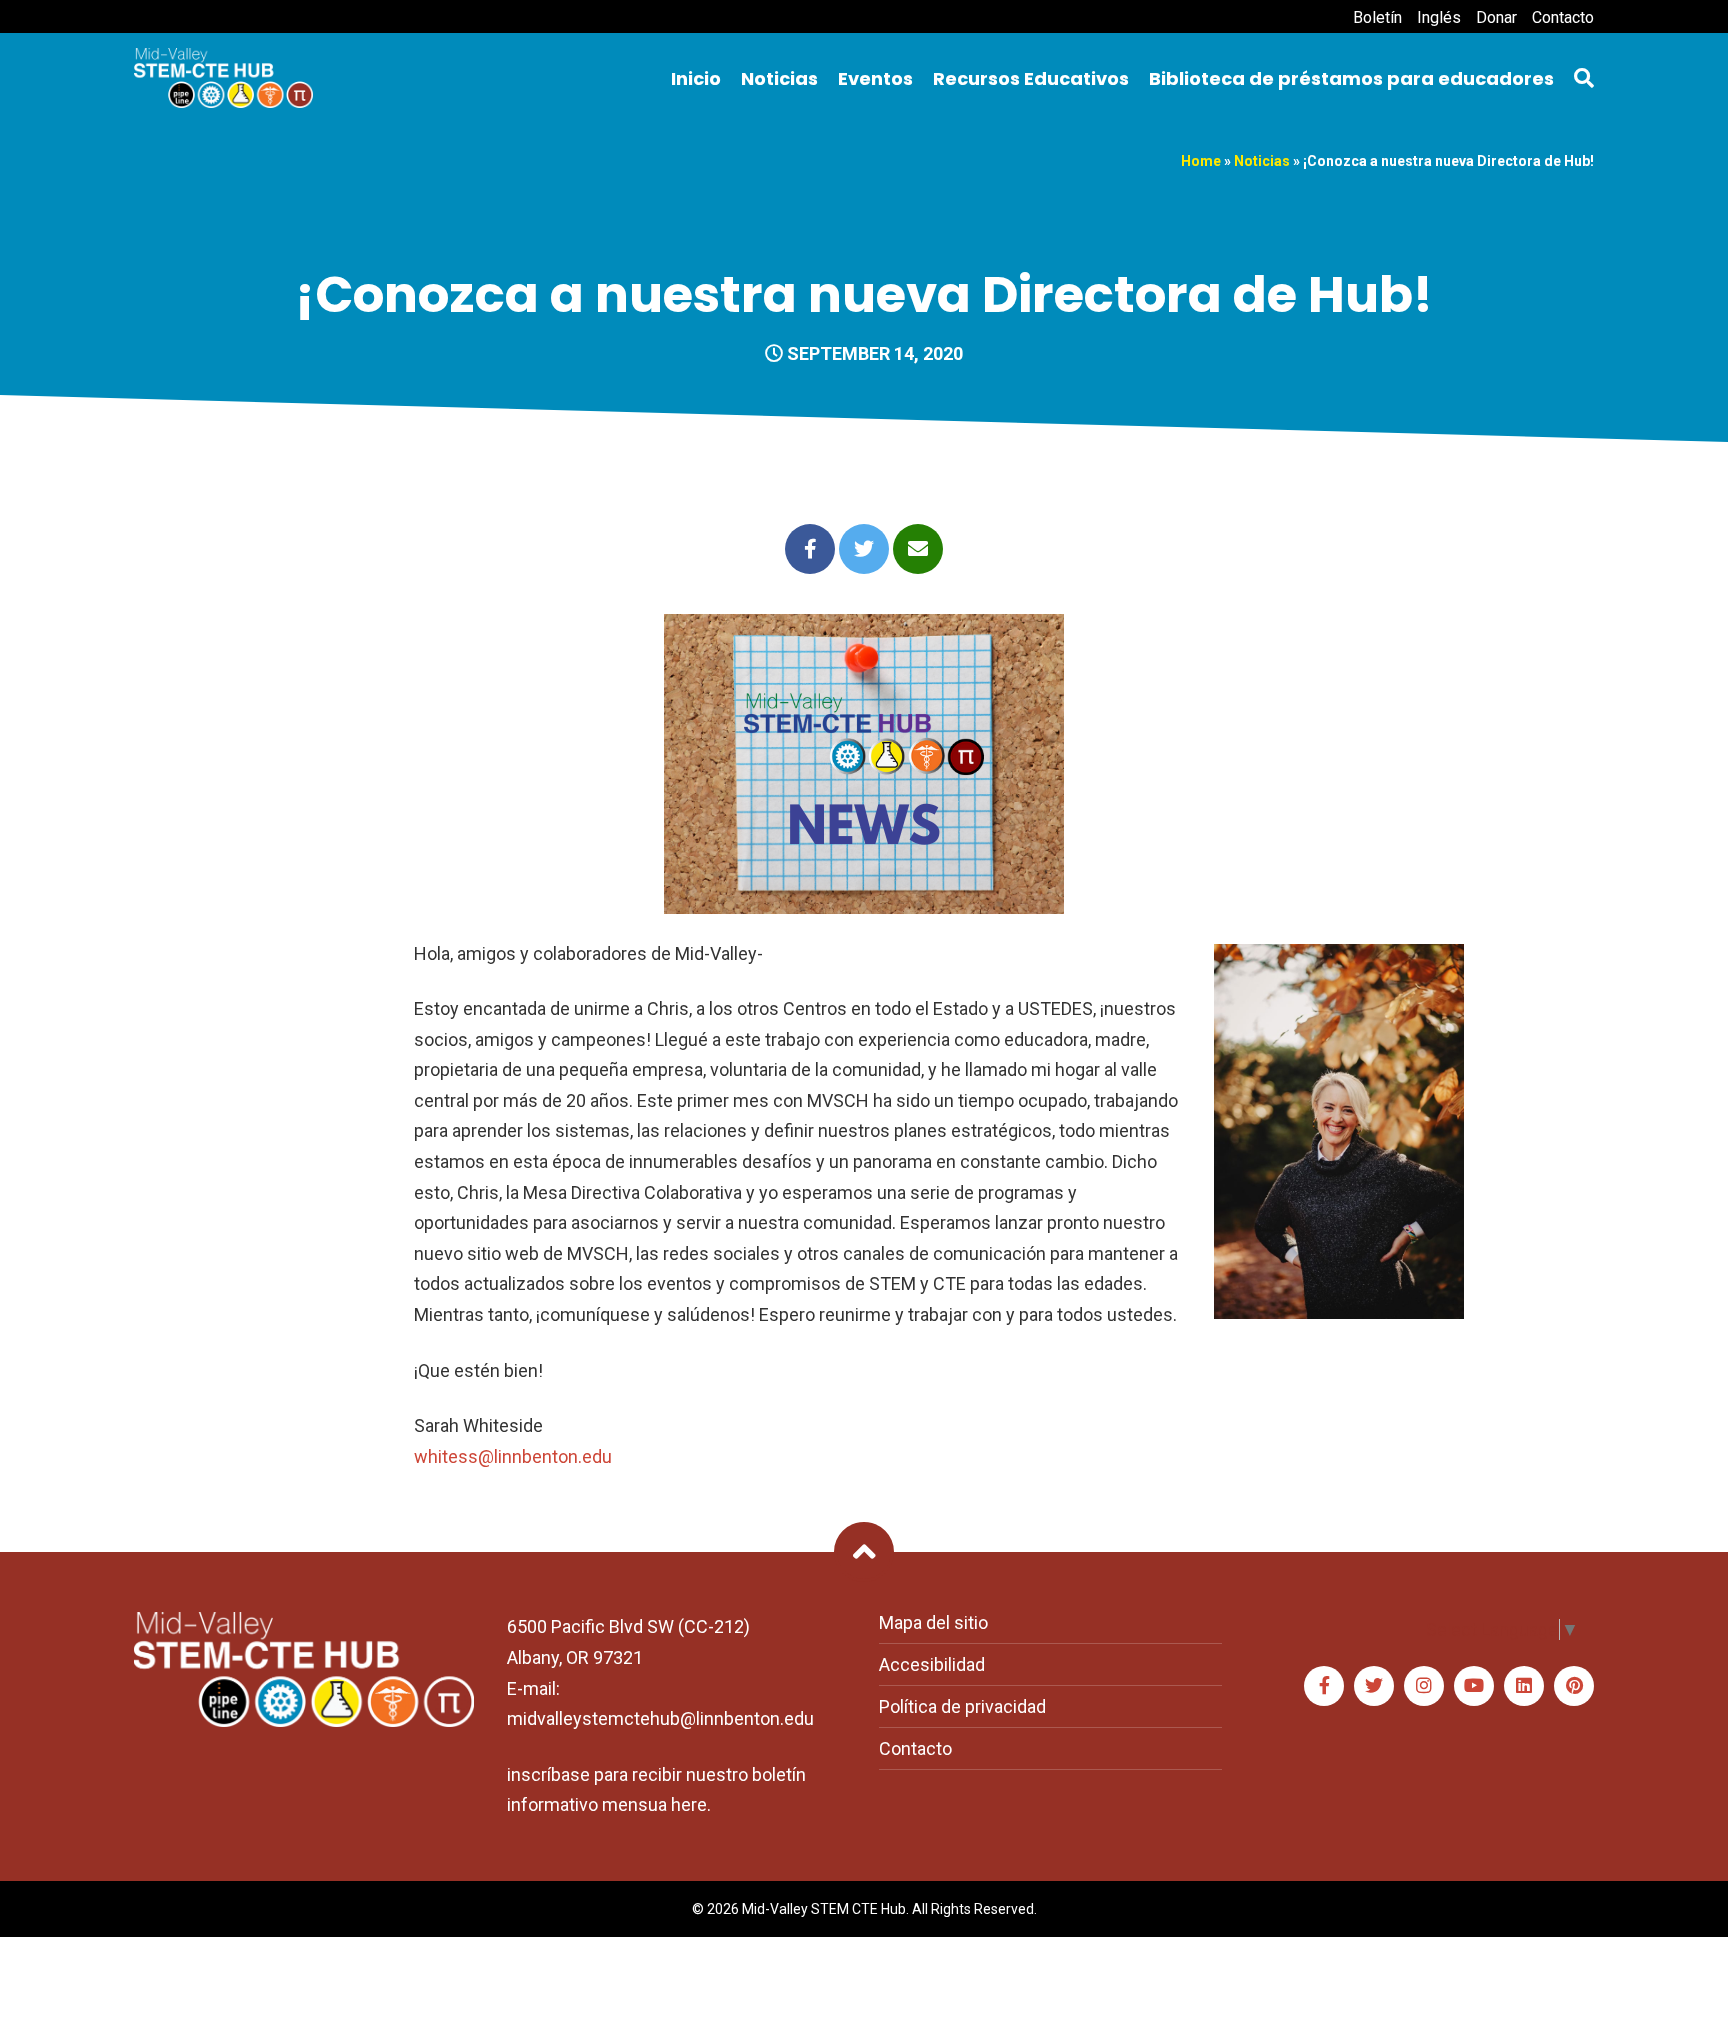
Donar (1496, 17)
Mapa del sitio (933, 1622)
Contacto (1563, 17)
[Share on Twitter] (864, 549)
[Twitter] (1374, 1686)
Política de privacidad (962, 1706)
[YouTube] (1474, 1686)
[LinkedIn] (1524, 1686)
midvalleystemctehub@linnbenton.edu (660, 1718)
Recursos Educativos (1031, 78)
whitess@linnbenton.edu (513, 1456)
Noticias (779, 78)
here (689, 1804)
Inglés (1439, 17)
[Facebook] (1324, 1686)
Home (1201, 161)
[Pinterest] (1574, 1686)
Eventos (875, 78)
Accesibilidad (932, 1664)
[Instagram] (1424, 1686)
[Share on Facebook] (810, 549)
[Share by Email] (918, 549)
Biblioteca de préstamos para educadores (1351, 78)
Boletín (1377, 17)
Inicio (696, 78)
